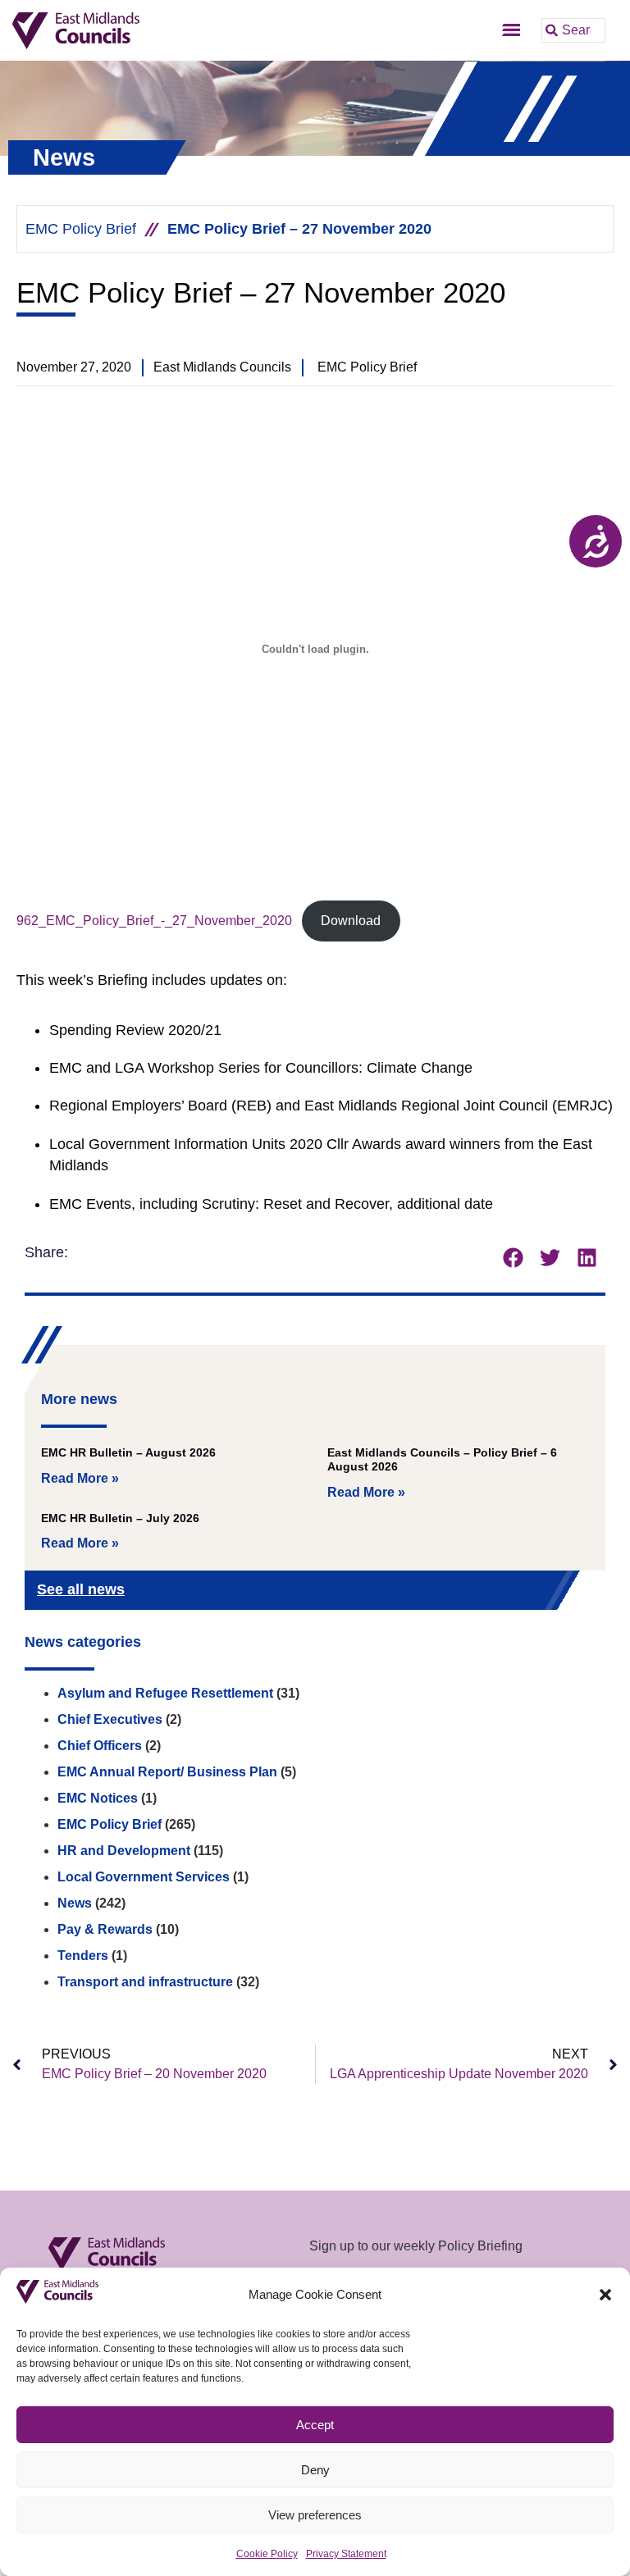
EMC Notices (98, 1798)
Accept (315, 2425)
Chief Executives (110, 1719)
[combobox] (573, 30)
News (75, 1903)
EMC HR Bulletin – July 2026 (120, 1518)
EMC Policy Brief (81, 229)
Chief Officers (100, 1746)
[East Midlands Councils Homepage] (137, 31)
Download (351, 921)
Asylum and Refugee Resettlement (165, 1693)
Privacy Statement (346, 2554)
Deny (315, 2470)
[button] (605, 2295)
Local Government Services (144, 1877)
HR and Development (124, 1851)
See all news (81, 1589)
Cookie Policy (267, 2554)
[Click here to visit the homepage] (167, 2254)
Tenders (83, 1956)
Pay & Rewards (105, 1929)
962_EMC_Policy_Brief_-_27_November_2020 (154, 921)
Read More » (80, 1478)
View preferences (315, 2515)
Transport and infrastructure (145, 1982)
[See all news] (566, 1591)
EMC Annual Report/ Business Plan (167, 1772)
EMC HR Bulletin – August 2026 (128, 1452)
